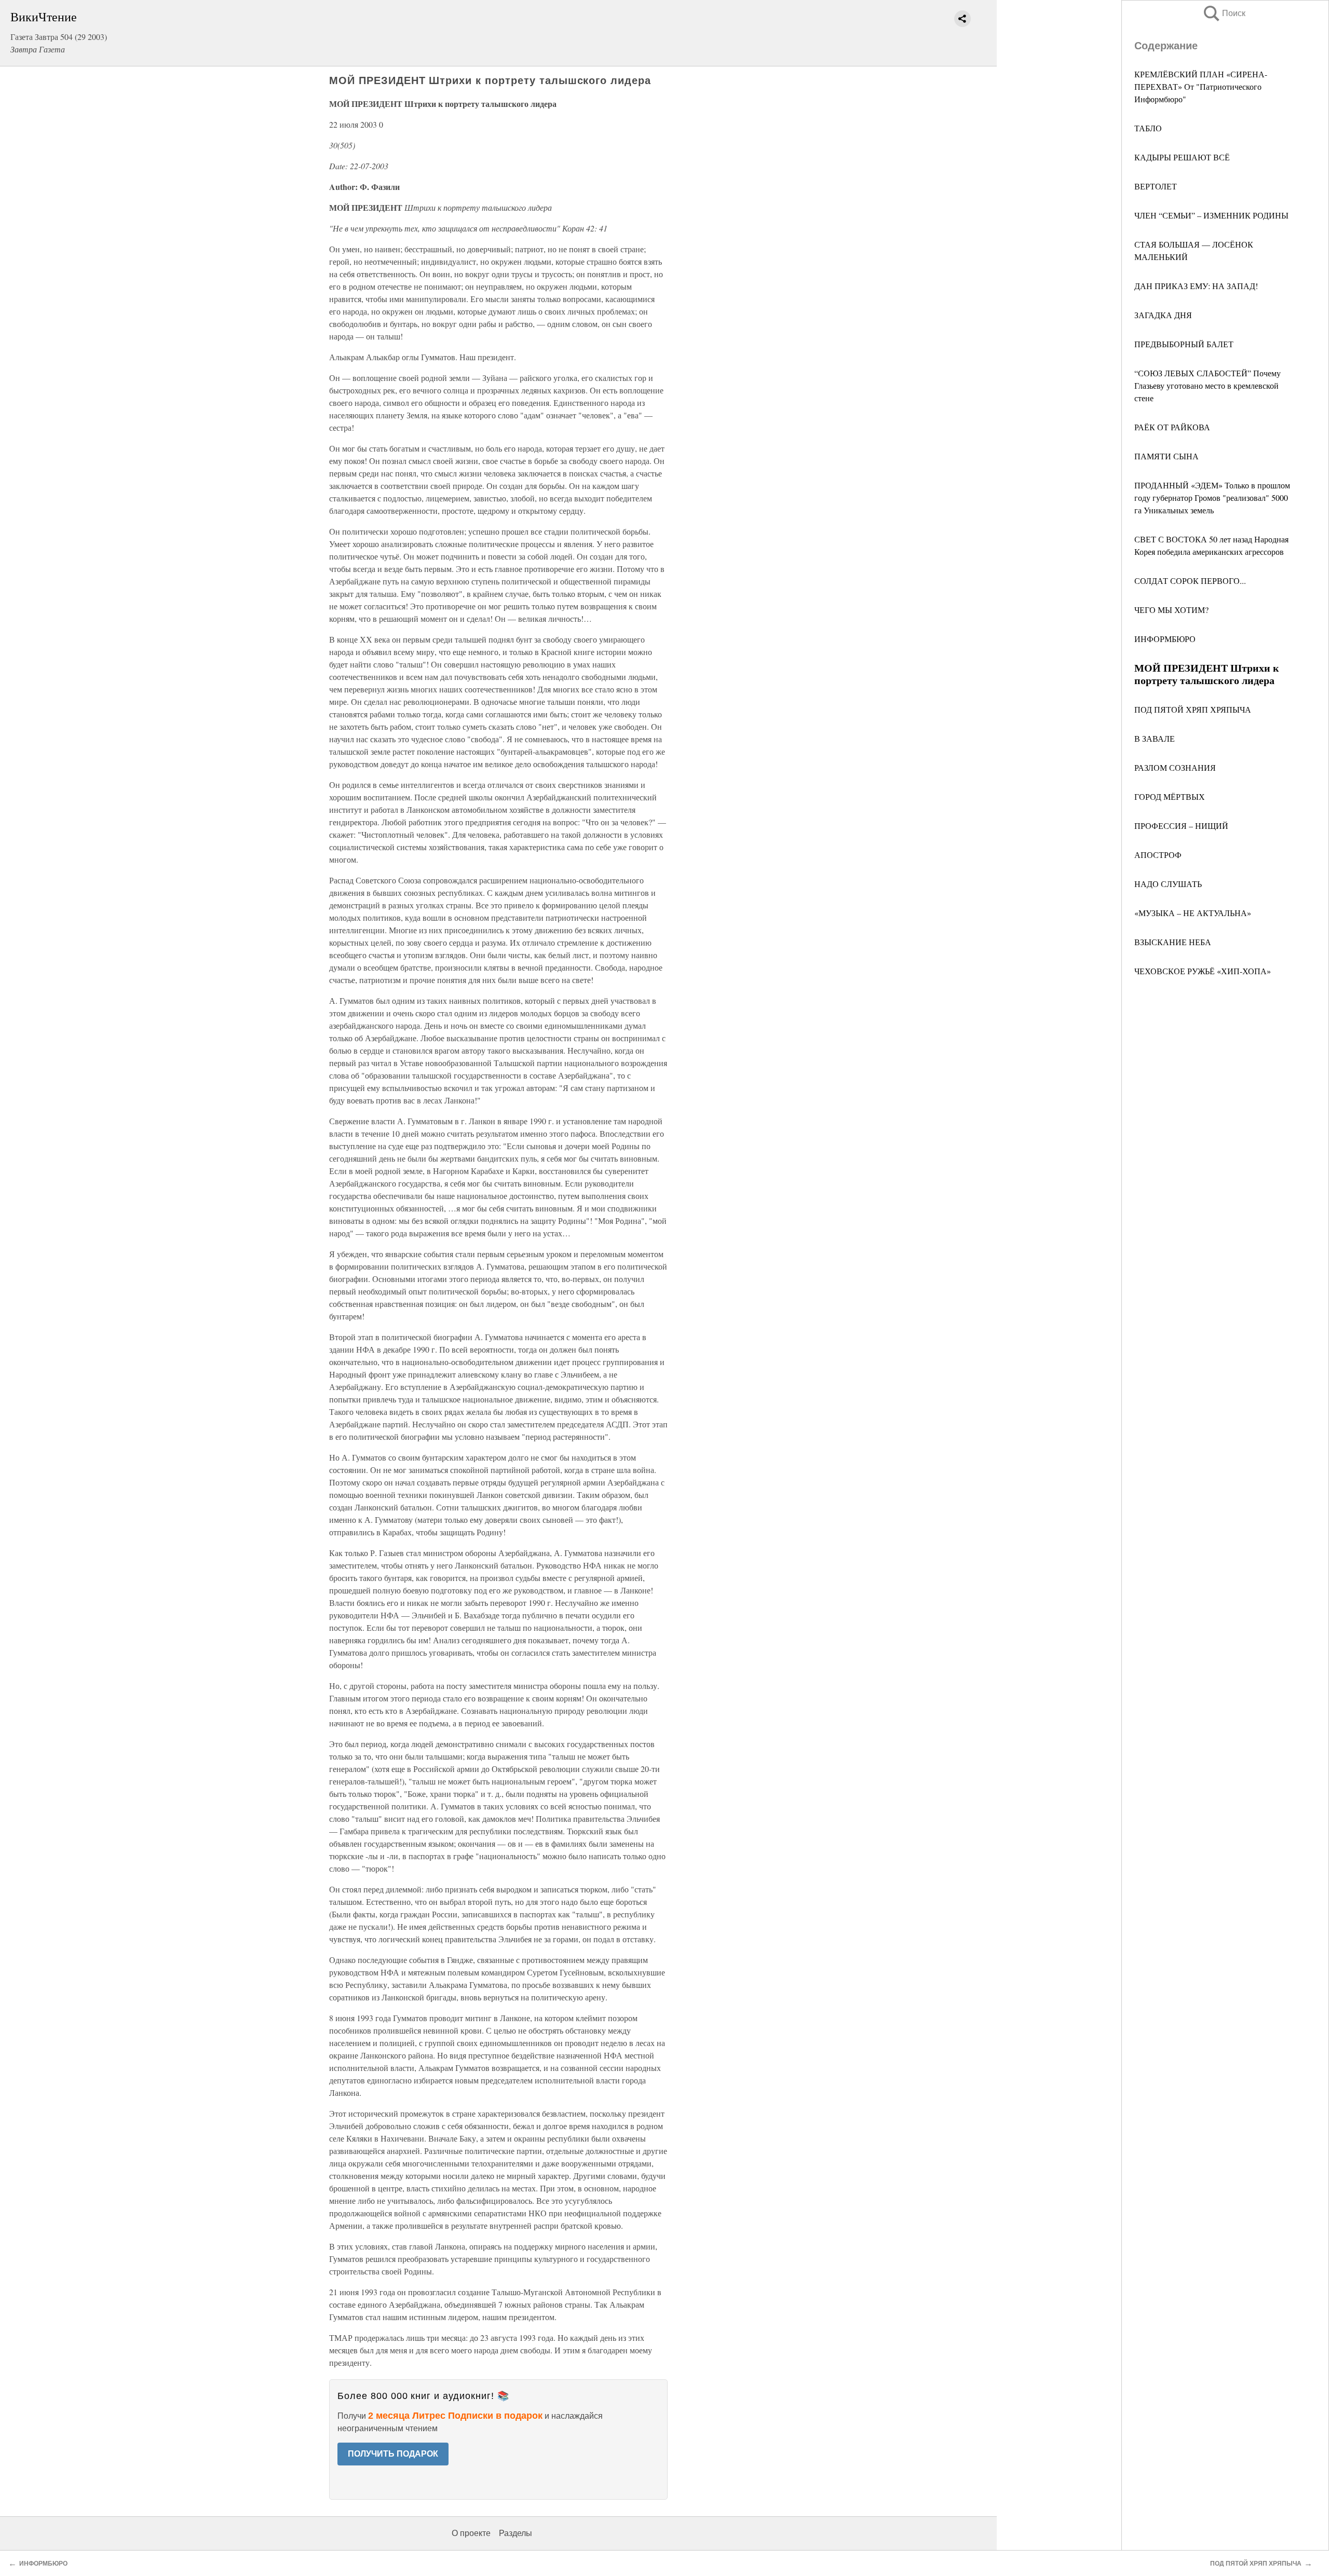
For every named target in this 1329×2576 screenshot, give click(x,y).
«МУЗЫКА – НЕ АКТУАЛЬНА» (1193, 913)
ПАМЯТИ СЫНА (1167, 456)
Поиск (1224, 13)
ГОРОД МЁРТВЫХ (1170, 796)
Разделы (516, 2533)
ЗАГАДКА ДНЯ (1163, 315)
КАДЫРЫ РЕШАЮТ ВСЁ (1182, 157)
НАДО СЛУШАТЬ (1168, 884)
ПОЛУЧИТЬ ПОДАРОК (393, 2454)
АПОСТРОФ (1158, 855)
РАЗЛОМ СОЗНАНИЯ (1175, 767)
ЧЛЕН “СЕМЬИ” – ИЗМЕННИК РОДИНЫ (1211, 215)
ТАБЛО (1148, 128)
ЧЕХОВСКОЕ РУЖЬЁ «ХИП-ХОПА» (1203, 971)
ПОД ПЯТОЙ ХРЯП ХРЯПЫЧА (1193, 709)
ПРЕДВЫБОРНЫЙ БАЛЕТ (1184, 344)
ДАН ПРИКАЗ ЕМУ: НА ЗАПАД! (1196, 286)
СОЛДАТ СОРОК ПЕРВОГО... (1190, 581)
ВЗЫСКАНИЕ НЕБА (1173, 942)
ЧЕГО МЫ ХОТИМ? (1171, 610)
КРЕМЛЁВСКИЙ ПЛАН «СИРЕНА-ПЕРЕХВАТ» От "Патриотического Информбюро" (1201, 86)
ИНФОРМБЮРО (1165, 639)
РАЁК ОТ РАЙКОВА (1172, 427)
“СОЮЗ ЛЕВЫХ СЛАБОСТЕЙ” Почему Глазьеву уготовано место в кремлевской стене (1208, 385)
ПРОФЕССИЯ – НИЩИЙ (1181, 826)
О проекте (471, 2533)
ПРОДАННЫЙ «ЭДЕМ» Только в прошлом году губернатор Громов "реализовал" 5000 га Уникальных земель (1212, 498)
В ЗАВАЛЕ (1155, 738)
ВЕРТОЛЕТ (1156, 186)
